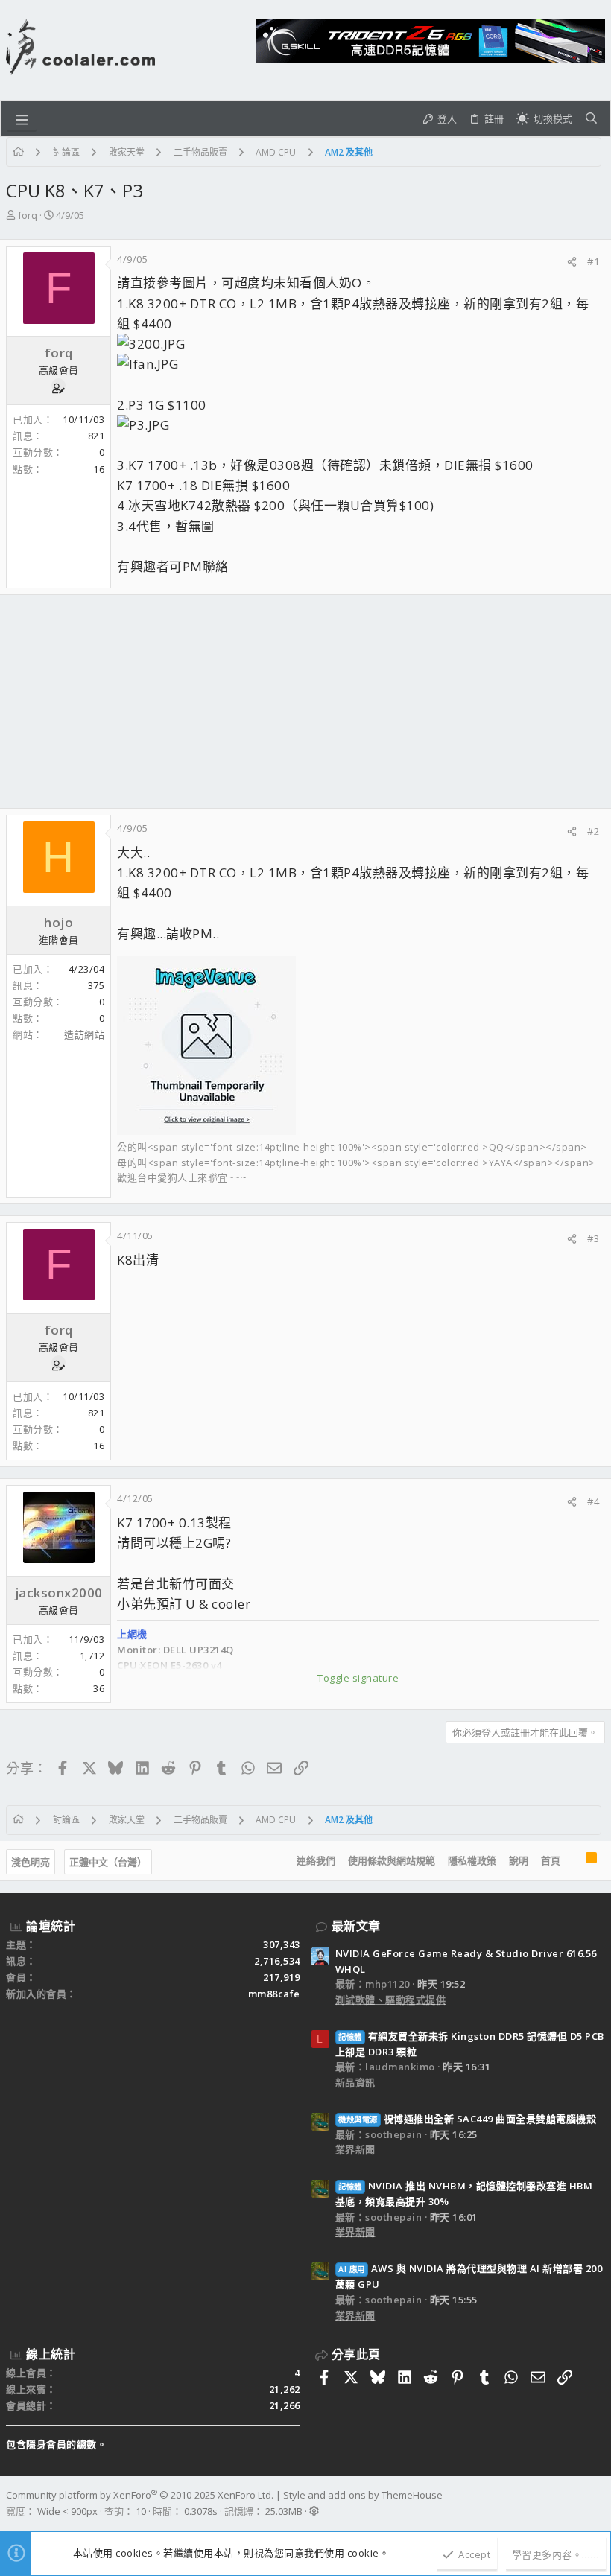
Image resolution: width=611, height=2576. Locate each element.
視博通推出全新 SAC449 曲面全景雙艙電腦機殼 (467, 2119)
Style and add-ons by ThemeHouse (363, 2495)
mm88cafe (274, 1994)
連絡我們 (316, 1860)
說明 (519, 1860)
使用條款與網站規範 (392, 1860)
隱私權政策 (472, 1860)
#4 (593, 1501)
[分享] (572, 262)
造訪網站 (84, 1034)
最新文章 (356, 1926)
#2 (593, 831)
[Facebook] (598, 2503)
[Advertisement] (305, 702)
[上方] (573, 1861)
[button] (22, 118)
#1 (593, 261)
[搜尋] (591, 118)
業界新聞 (355, 2149)
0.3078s (201, 2511)
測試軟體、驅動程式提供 (391, 2000)
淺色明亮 (31, 1862)
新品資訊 (355, 2082)
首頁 (551, 1860)
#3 (593, 1238)
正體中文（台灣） (108, 1862)
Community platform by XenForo (140, 2495)
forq (28, 215)
